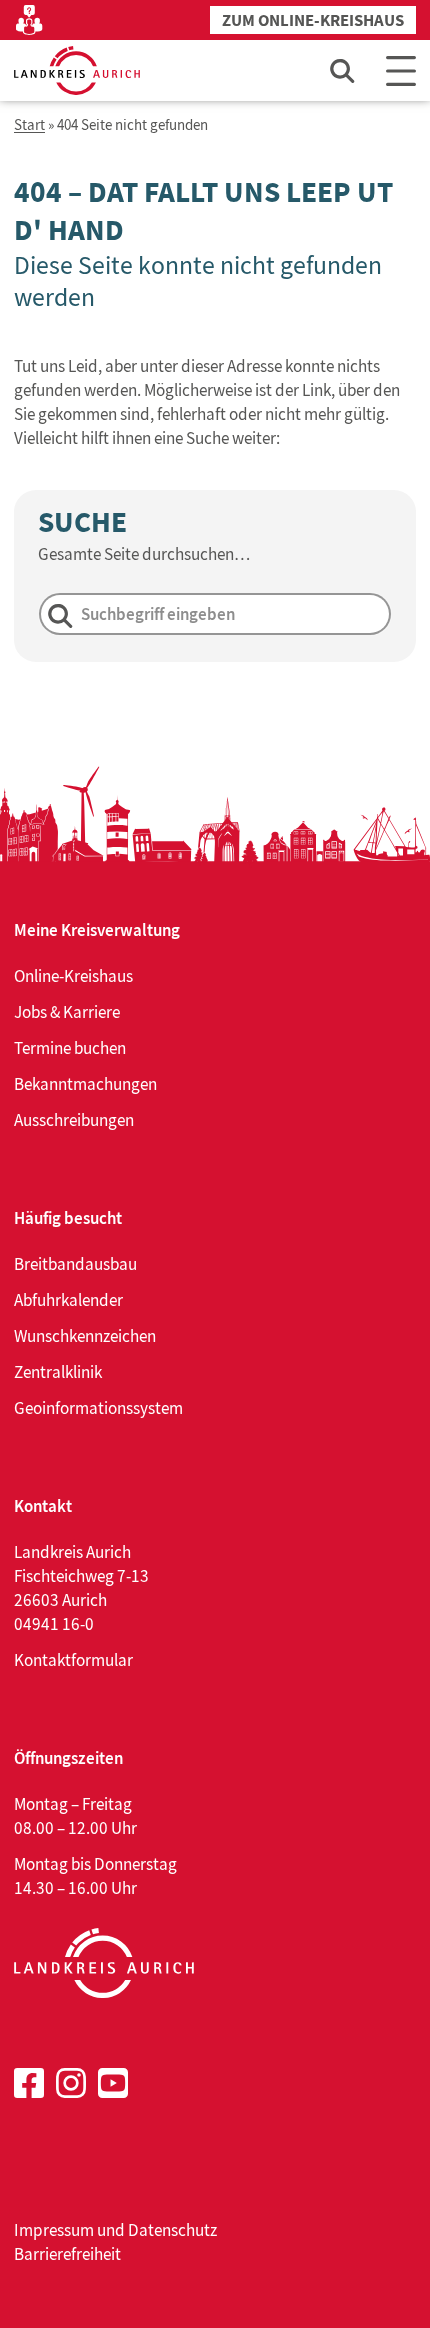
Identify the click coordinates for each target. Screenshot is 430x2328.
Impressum (54, 2230)
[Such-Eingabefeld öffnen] (343, 70)
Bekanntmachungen (85, 1084)
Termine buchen (70, 1048)
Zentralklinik (58, 1372)
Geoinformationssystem (98, 1408)
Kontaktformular (73, 1660)
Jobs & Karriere (67, 1012)
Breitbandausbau (75, 1264)
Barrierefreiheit (67, 2254)
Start (29, 125)
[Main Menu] (401, 70)
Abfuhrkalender (68, 1300)
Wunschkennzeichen (85, 1336)
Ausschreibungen (74, 1120)
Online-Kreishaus (73, 976)
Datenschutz (172, 2230)
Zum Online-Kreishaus (313, 20)
